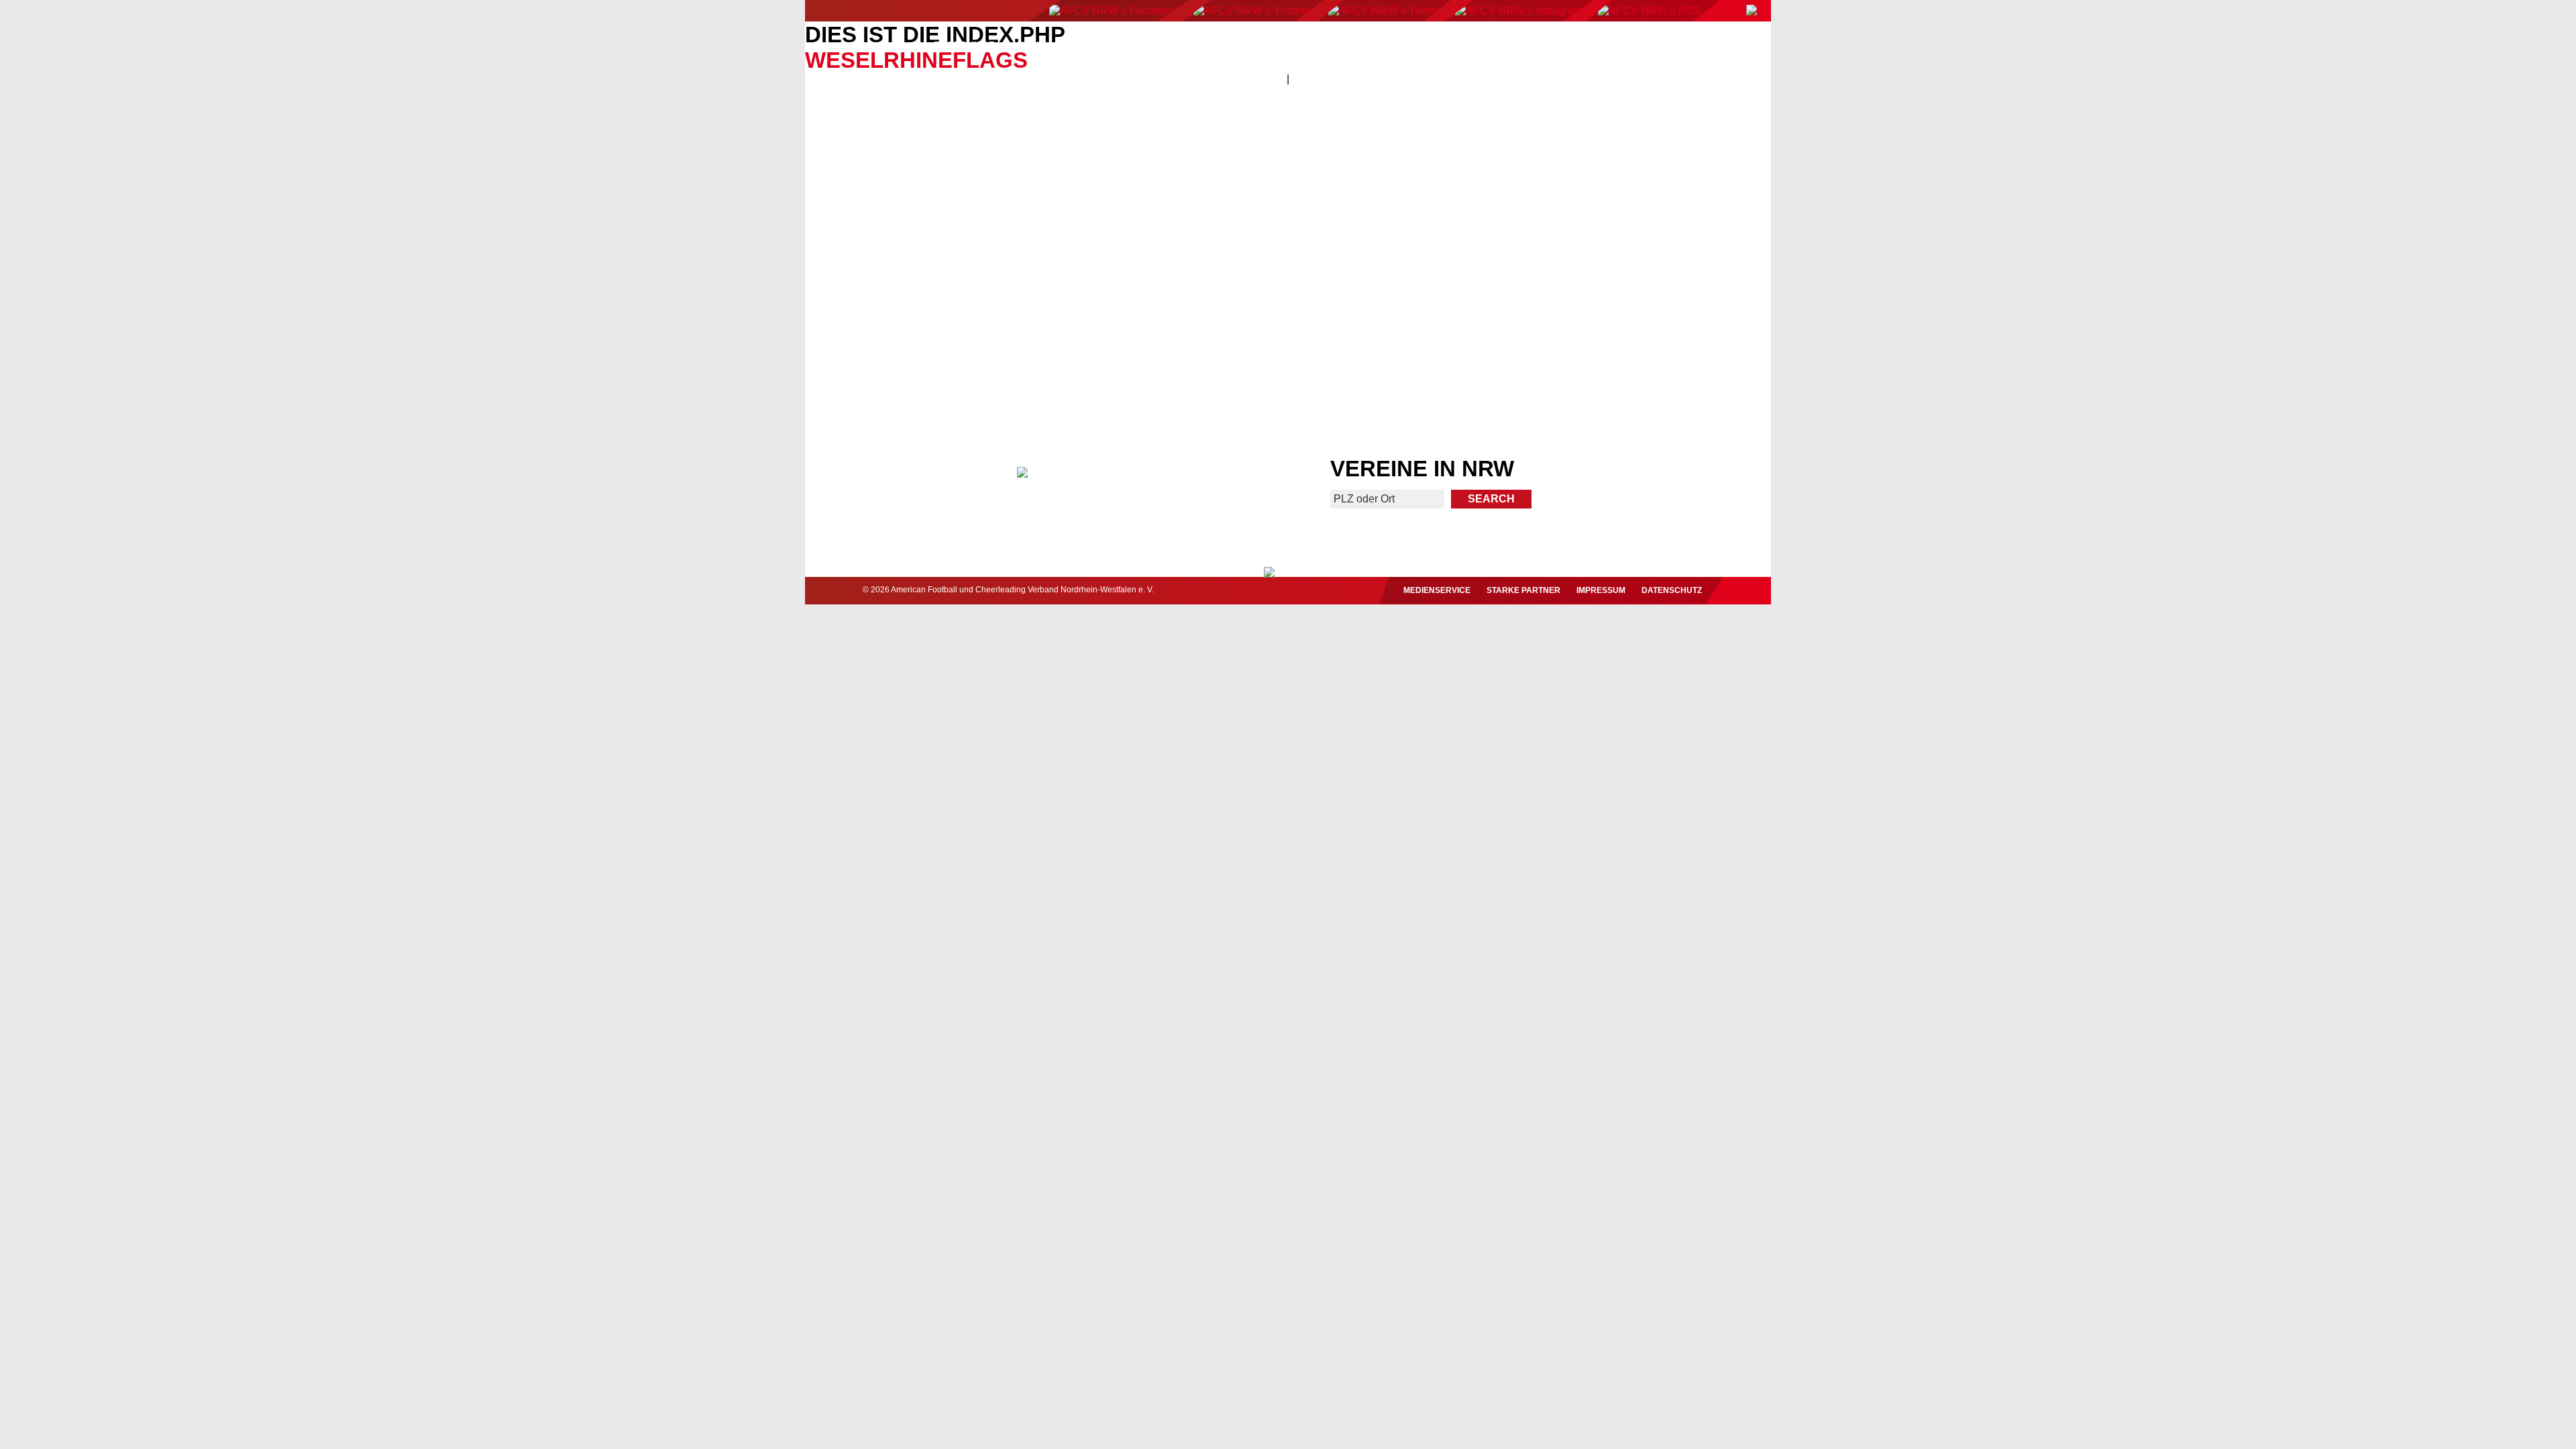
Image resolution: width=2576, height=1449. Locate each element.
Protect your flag (926, 355)
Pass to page (1041, 214)
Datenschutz (1672, 590)
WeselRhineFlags (916, 60)
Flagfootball (1294, 45)
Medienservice (1437, 590)
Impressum (1601, 590)
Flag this (1406, 355)
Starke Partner (1523, 590)
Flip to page (1535, 214)
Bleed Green (1170, 355)
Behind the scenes (1649, 355)
